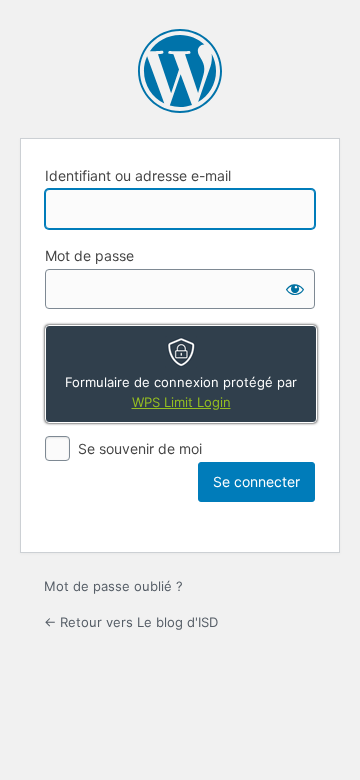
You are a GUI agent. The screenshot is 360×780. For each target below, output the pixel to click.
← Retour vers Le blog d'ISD (131, 622)
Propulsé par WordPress (180, 71)
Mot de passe (89, 255)
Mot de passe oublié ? (113, 586)
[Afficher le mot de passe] (295, 289)
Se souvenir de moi (140, 448)
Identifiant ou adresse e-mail (138, 175)
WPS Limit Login (181, 402)
